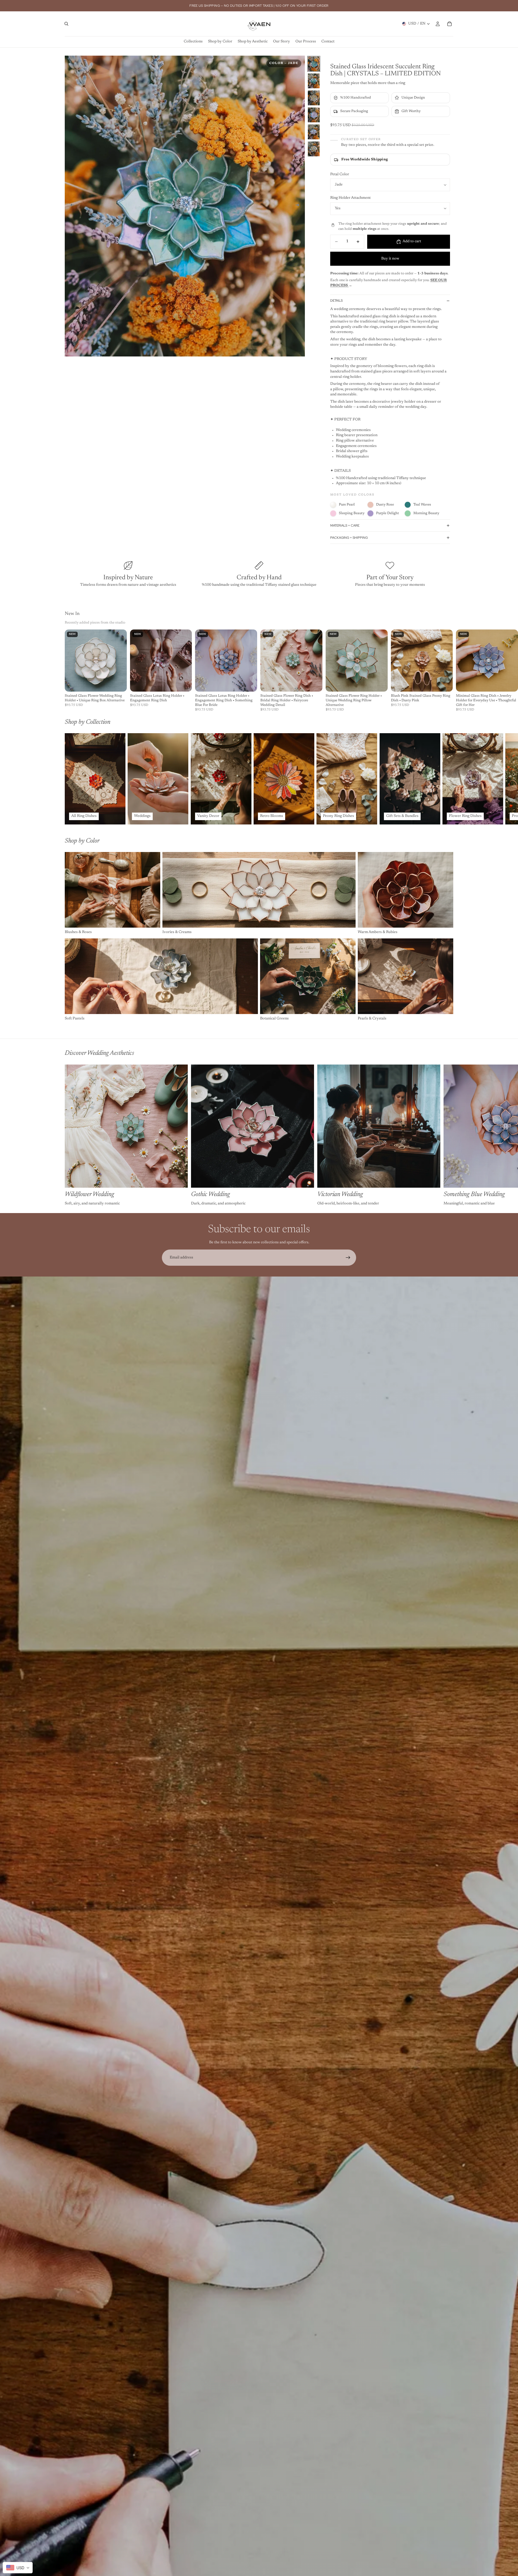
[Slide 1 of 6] (314, 64)
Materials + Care (345, 526)
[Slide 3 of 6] (314, 98)
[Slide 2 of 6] (314, 81)
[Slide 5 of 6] (314, 132)
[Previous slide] (71, 206)
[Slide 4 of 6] (314, 115)
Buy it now (390, 259)
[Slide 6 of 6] (314, 149)
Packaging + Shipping (349, 538)
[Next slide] (299, 206)
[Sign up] (348, 1258)
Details (336, 301)
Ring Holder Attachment (350, 198)
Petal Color (340, 174)
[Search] (66, 24)
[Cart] (449, 24)
